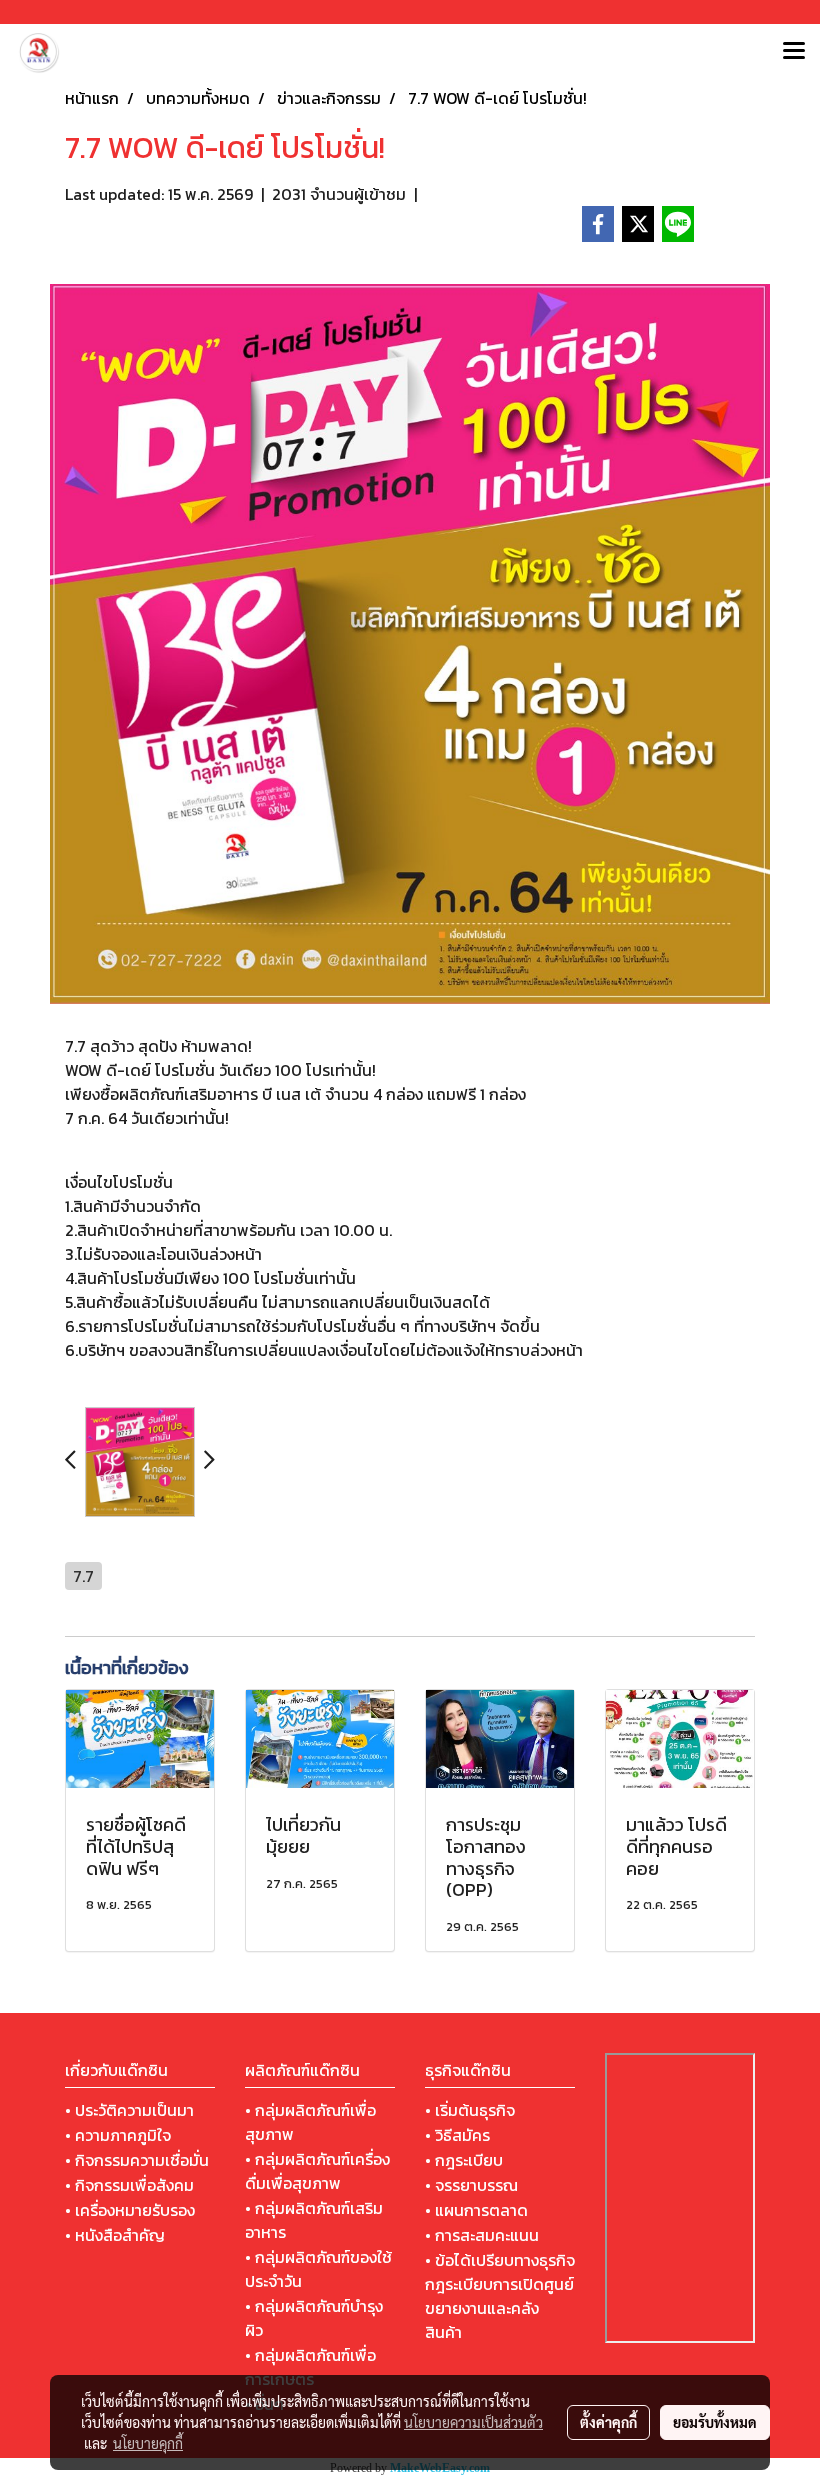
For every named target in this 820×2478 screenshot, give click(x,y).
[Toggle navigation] (794, 52)
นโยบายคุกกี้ (148, 2443)
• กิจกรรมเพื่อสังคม (129, 2185)
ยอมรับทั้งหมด (715, 2422)
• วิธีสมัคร (457, 2135)
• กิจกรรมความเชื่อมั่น (137, 2160)
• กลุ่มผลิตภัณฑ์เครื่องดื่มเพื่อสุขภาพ (317, 2171)
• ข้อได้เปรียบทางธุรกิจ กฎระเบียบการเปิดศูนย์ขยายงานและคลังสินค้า (500, 2296)
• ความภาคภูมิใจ (118, 2135)
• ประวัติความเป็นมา (129, 2110)
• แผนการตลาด (476, 2210)
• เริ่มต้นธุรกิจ (470, 2110)
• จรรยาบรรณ (471, 2185)
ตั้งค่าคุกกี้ (608, 2422)
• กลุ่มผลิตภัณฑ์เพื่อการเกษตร (310, 2367)
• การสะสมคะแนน (482, 2235)
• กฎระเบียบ (464, 2160)
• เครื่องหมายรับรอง (130, 2210)
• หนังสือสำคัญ (115, 2235)
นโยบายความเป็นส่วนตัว (473, 2422)
